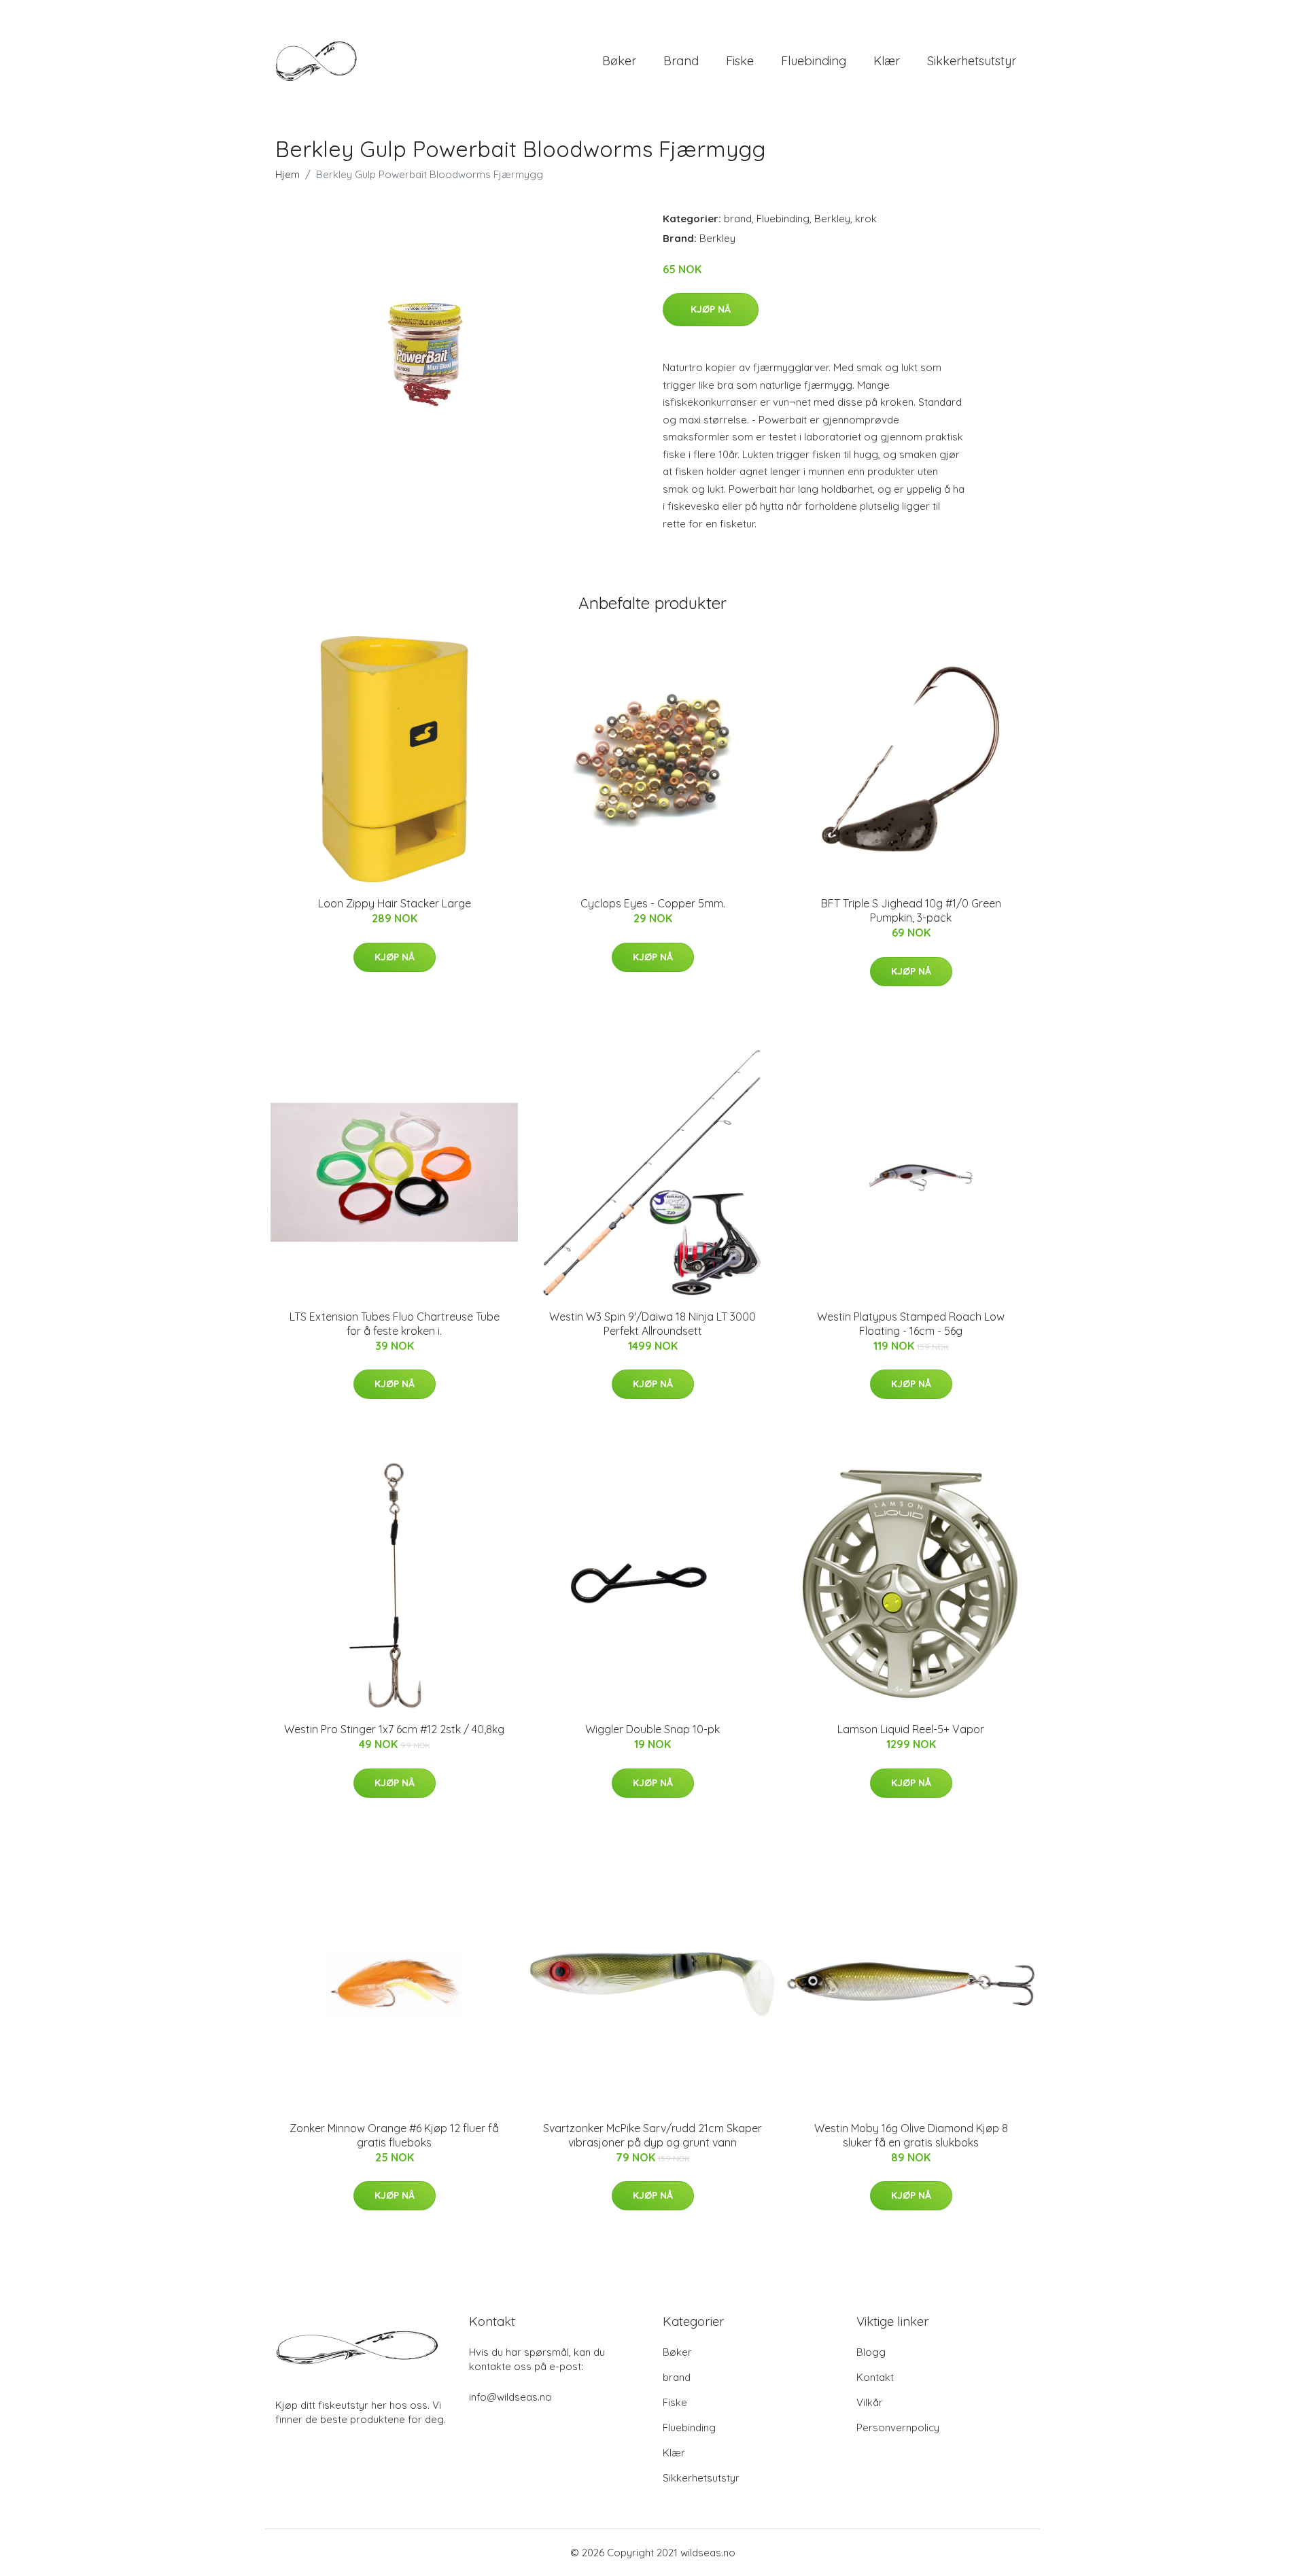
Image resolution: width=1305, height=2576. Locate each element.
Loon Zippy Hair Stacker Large (395, 903)
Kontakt (875, 2377)
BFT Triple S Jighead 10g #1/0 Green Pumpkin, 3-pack (911, 910)
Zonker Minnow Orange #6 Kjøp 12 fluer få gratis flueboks (394, 2135)
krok (866, 219)
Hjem (288, 174)
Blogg (871, 2352)
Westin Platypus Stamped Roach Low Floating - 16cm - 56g (911, 1324)
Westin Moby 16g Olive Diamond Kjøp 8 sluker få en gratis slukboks (911, 2135)
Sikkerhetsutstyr (972, 61)
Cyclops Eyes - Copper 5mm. (653, 903)
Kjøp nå (711, 309)
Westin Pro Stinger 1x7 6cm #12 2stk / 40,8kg (394, 1729)
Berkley (832, 219)
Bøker (619, 61)
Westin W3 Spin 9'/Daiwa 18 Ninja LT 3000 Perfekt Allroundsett (652, 1324)
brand (681, 61)
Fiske (740, 61)
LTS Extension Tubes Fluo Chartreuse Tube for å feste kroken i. (395, 1324)
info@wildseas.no (510, 2397)
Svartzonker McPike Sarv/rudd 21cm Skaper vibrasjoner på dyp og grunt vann (652, 2135)
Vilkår (870, 2402)
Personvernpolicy (898, 2427)
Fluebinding (814, 61)
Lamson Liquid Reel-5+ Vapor (911, 1729)
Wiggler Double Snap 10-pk (652, 1729)
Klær (887, 61)
